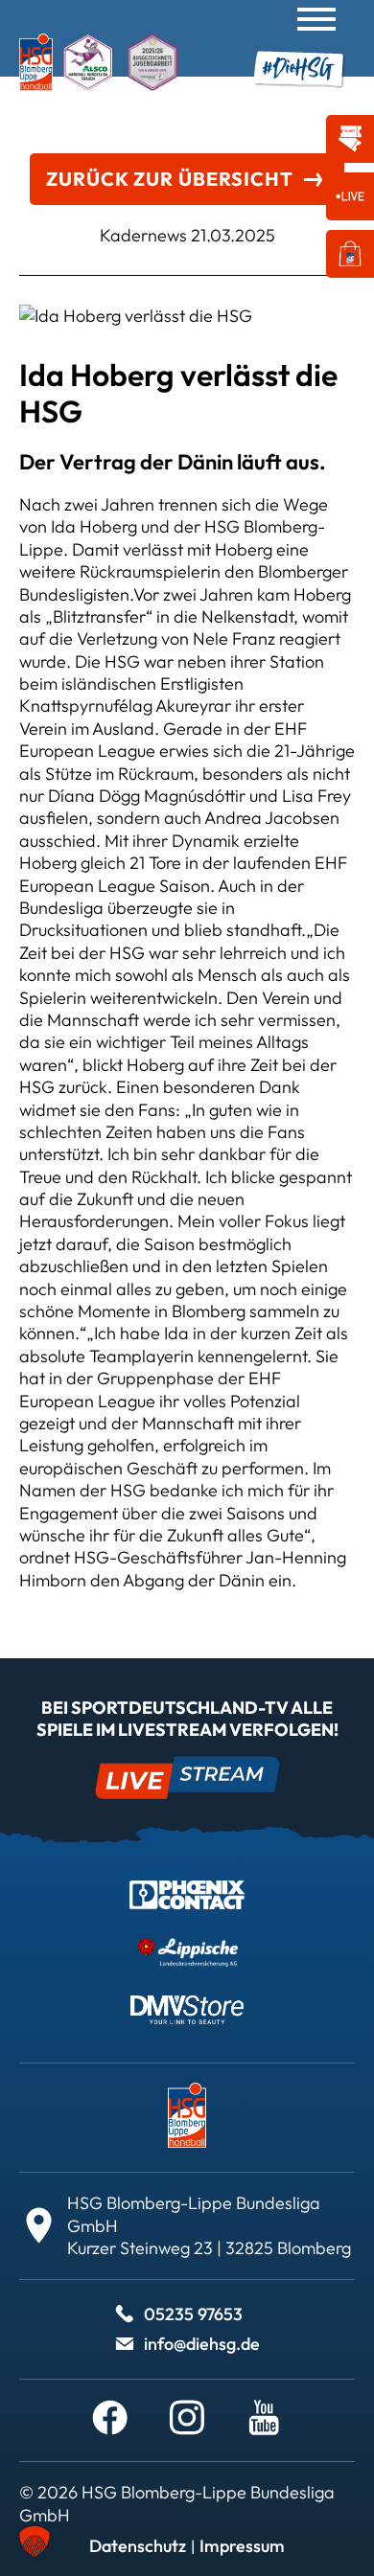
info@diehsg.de (202, 2344)
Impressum (242, 2546)
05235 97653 (193, 2314)
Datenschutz (138, 2546)
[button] (35, 2542)
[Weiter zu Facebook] (110, 2418)
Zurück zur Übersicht (170, 179)
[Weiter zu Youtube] (264, 2418)
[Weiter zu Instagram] (187, 2418)
